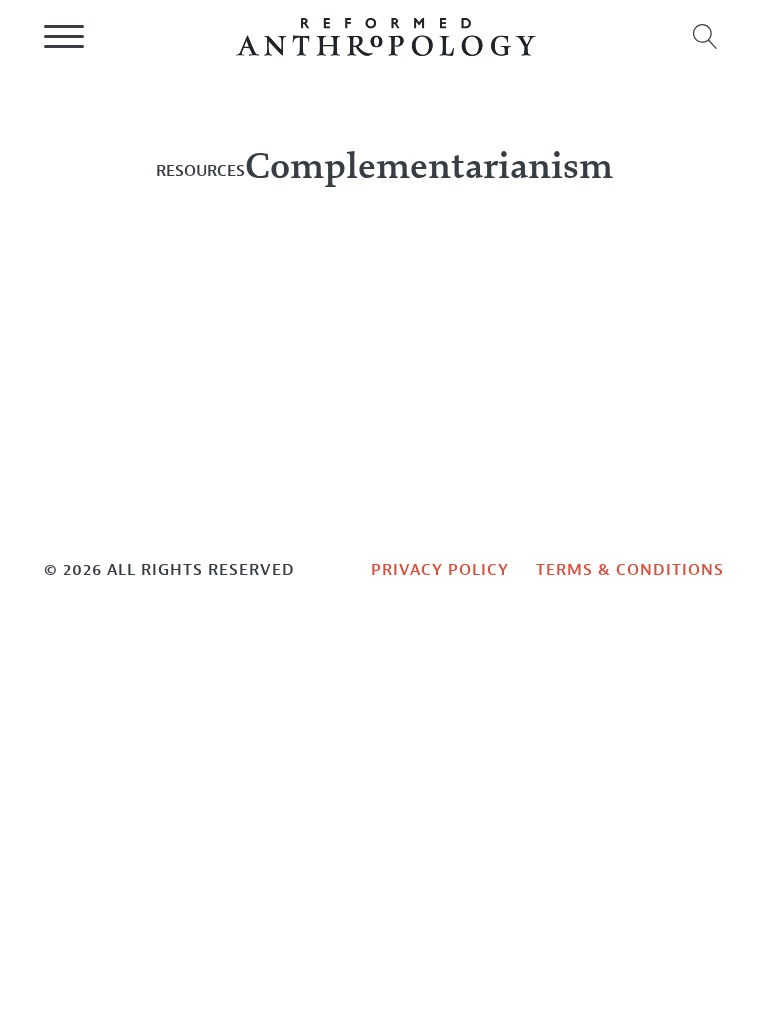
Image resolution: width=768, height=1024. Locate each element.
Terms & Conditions (630, 569)
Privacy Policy (440, 569)
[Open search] (705, 36)
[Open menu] (64, 37)
